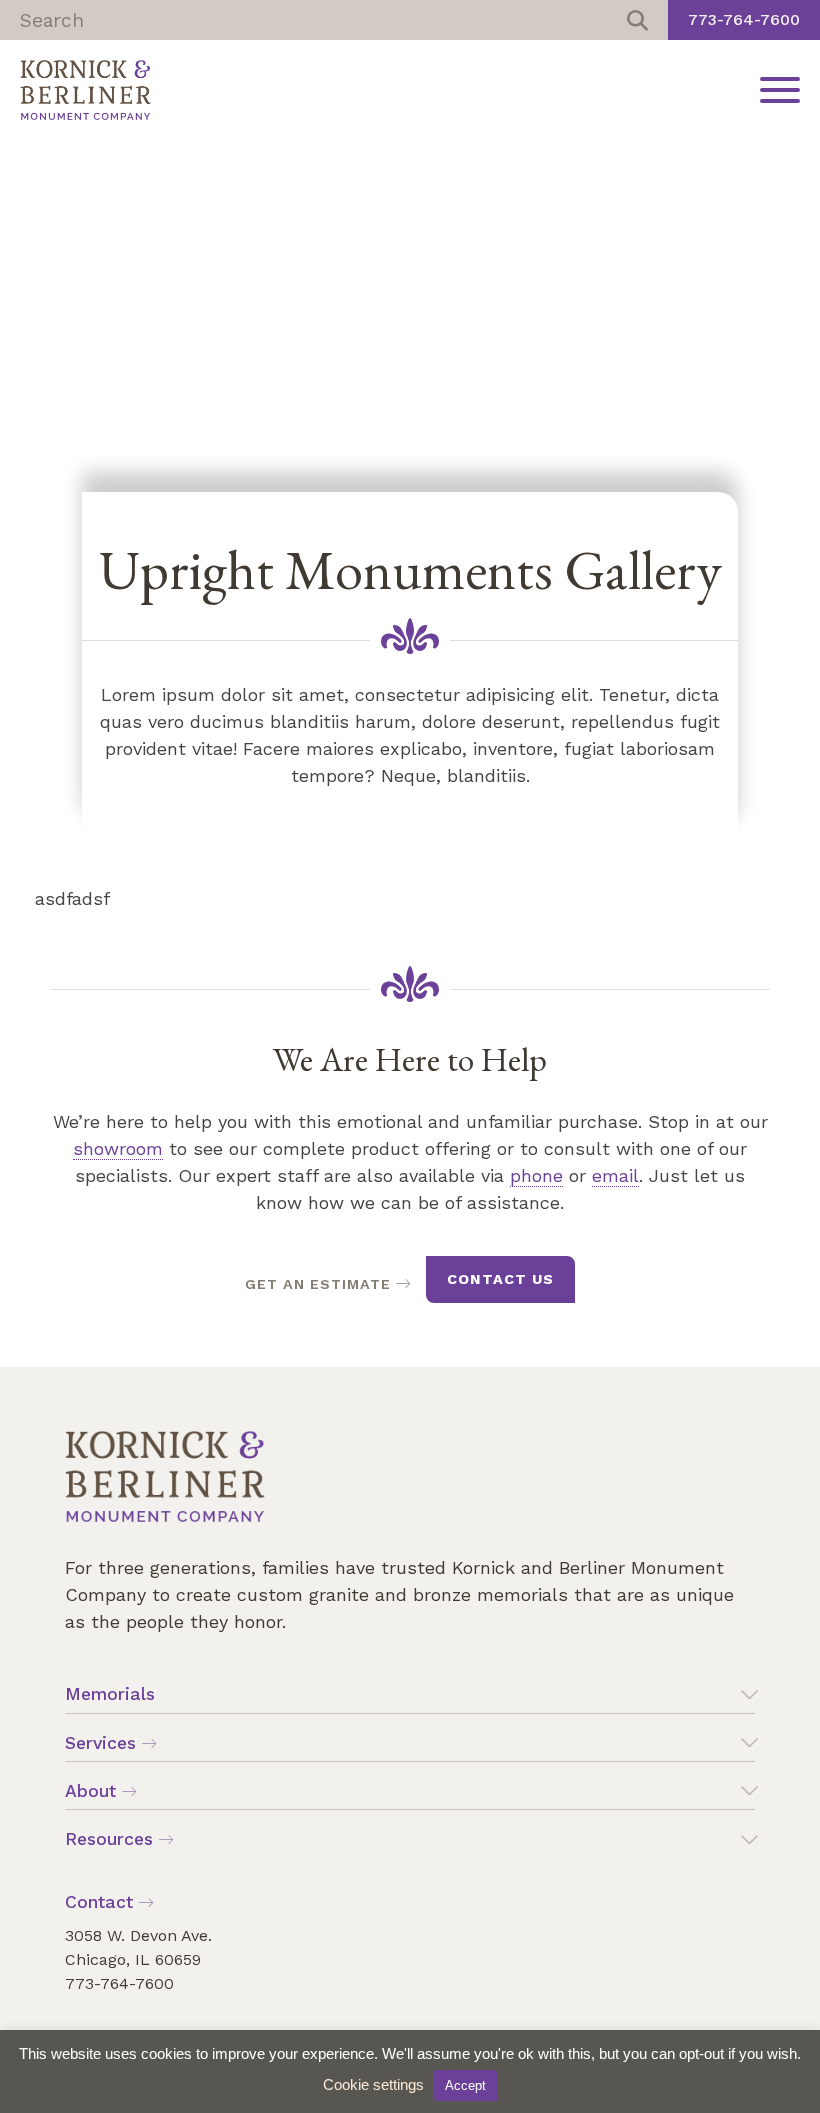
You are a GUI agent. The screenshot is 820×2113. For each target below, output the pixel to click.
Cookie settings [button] (373, 2084)
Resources (109, 1839)
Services (100, 1743)
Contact (99, 1902)
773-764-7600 (744, 19)
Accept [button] (465, 2085)
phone (536, 1175)
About (90, 1791)
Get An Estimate (318, 1284)
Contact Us (500, 1279)
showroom (118, 1148)
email (615, 1175)
